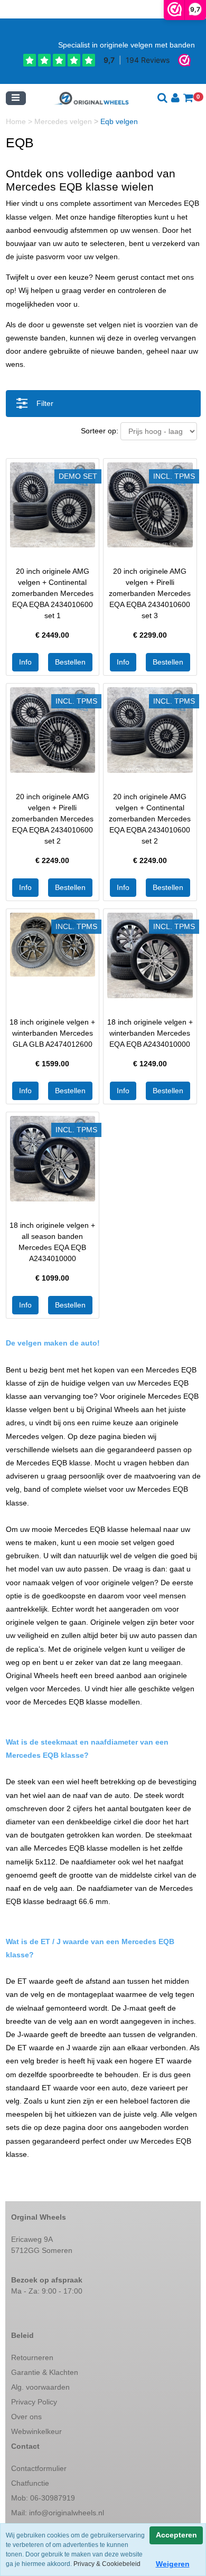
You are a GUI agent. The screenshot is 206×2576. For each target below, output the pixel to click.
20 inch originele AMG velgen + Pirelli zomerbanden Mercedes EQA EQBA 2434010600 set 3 (150, 593)
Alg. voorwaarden (40, 2387)
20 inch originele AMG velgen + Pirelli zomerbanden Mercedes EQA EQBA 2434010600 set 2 (53, 819)
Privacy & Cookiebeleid (107, 2564)
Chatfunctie (30, 2483)
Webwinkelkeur (36, 2431)
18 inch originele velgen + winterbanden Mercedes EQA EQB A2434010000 (150, 1033)
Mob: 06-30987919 (43, 2498)
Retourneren (32, 2357)
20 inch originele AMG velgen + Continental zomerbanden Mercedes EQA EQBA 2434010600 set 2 (150, 819)
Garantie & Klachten (45, 2372)
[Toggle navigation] (16, 98)
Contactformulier (39, 2468)
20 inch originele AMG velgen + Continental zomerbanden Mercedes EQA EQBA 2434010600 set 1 (53, 593)
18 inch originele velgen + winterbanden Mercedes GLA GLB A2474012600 (52, 1033)
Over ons (26, 2417)
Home (17, 121)
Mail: (58, 2513)
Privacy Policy (34, 2402)
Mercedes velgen (64, 121)
